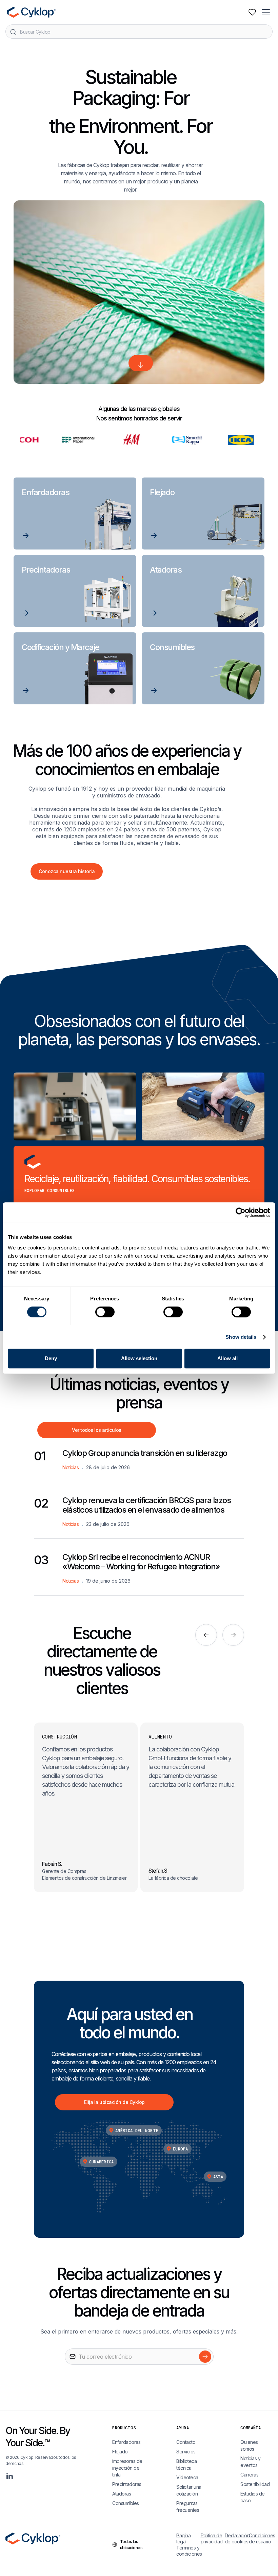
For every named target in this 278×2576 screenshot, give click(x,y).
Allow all (227, 1358)
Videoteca (187, 2477)
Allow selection (139, 1358)
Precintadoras (127, 2484)
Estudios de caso (253, 2497)
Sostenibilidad (255, 2484)
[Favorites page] (252, 12)
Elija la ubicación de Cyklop (114, 2102)
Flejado (120, 2452)
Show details (241, 1337)
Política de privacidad (212, 2538)
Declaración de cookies (237, 2538)
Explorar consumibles (49, 1190)
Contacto (186, 2442)
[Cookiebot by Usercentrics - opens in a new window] (241, 1212)
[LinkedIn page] (9, 2476)
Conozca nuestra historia (67, 871)
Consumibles (126, 2503)
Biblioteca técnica (186, 2464)
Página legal (183, 2538)
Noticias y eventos (250, 2462)
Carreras (249, 2475)
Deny (51, 1358)
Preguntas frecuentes (188, 2507)
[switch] (105, 1312)
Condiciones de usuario (261, 2538)
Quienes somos (249, 2445)
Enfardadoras (126, 2442)
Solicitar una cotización (189, 2490)
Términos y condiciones (188, 2551)
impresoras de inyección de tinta (127, 2468)
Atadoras (122, 2494)
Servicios (186, 2452)
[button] (266, 12)
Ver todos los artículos (97, 1430)
